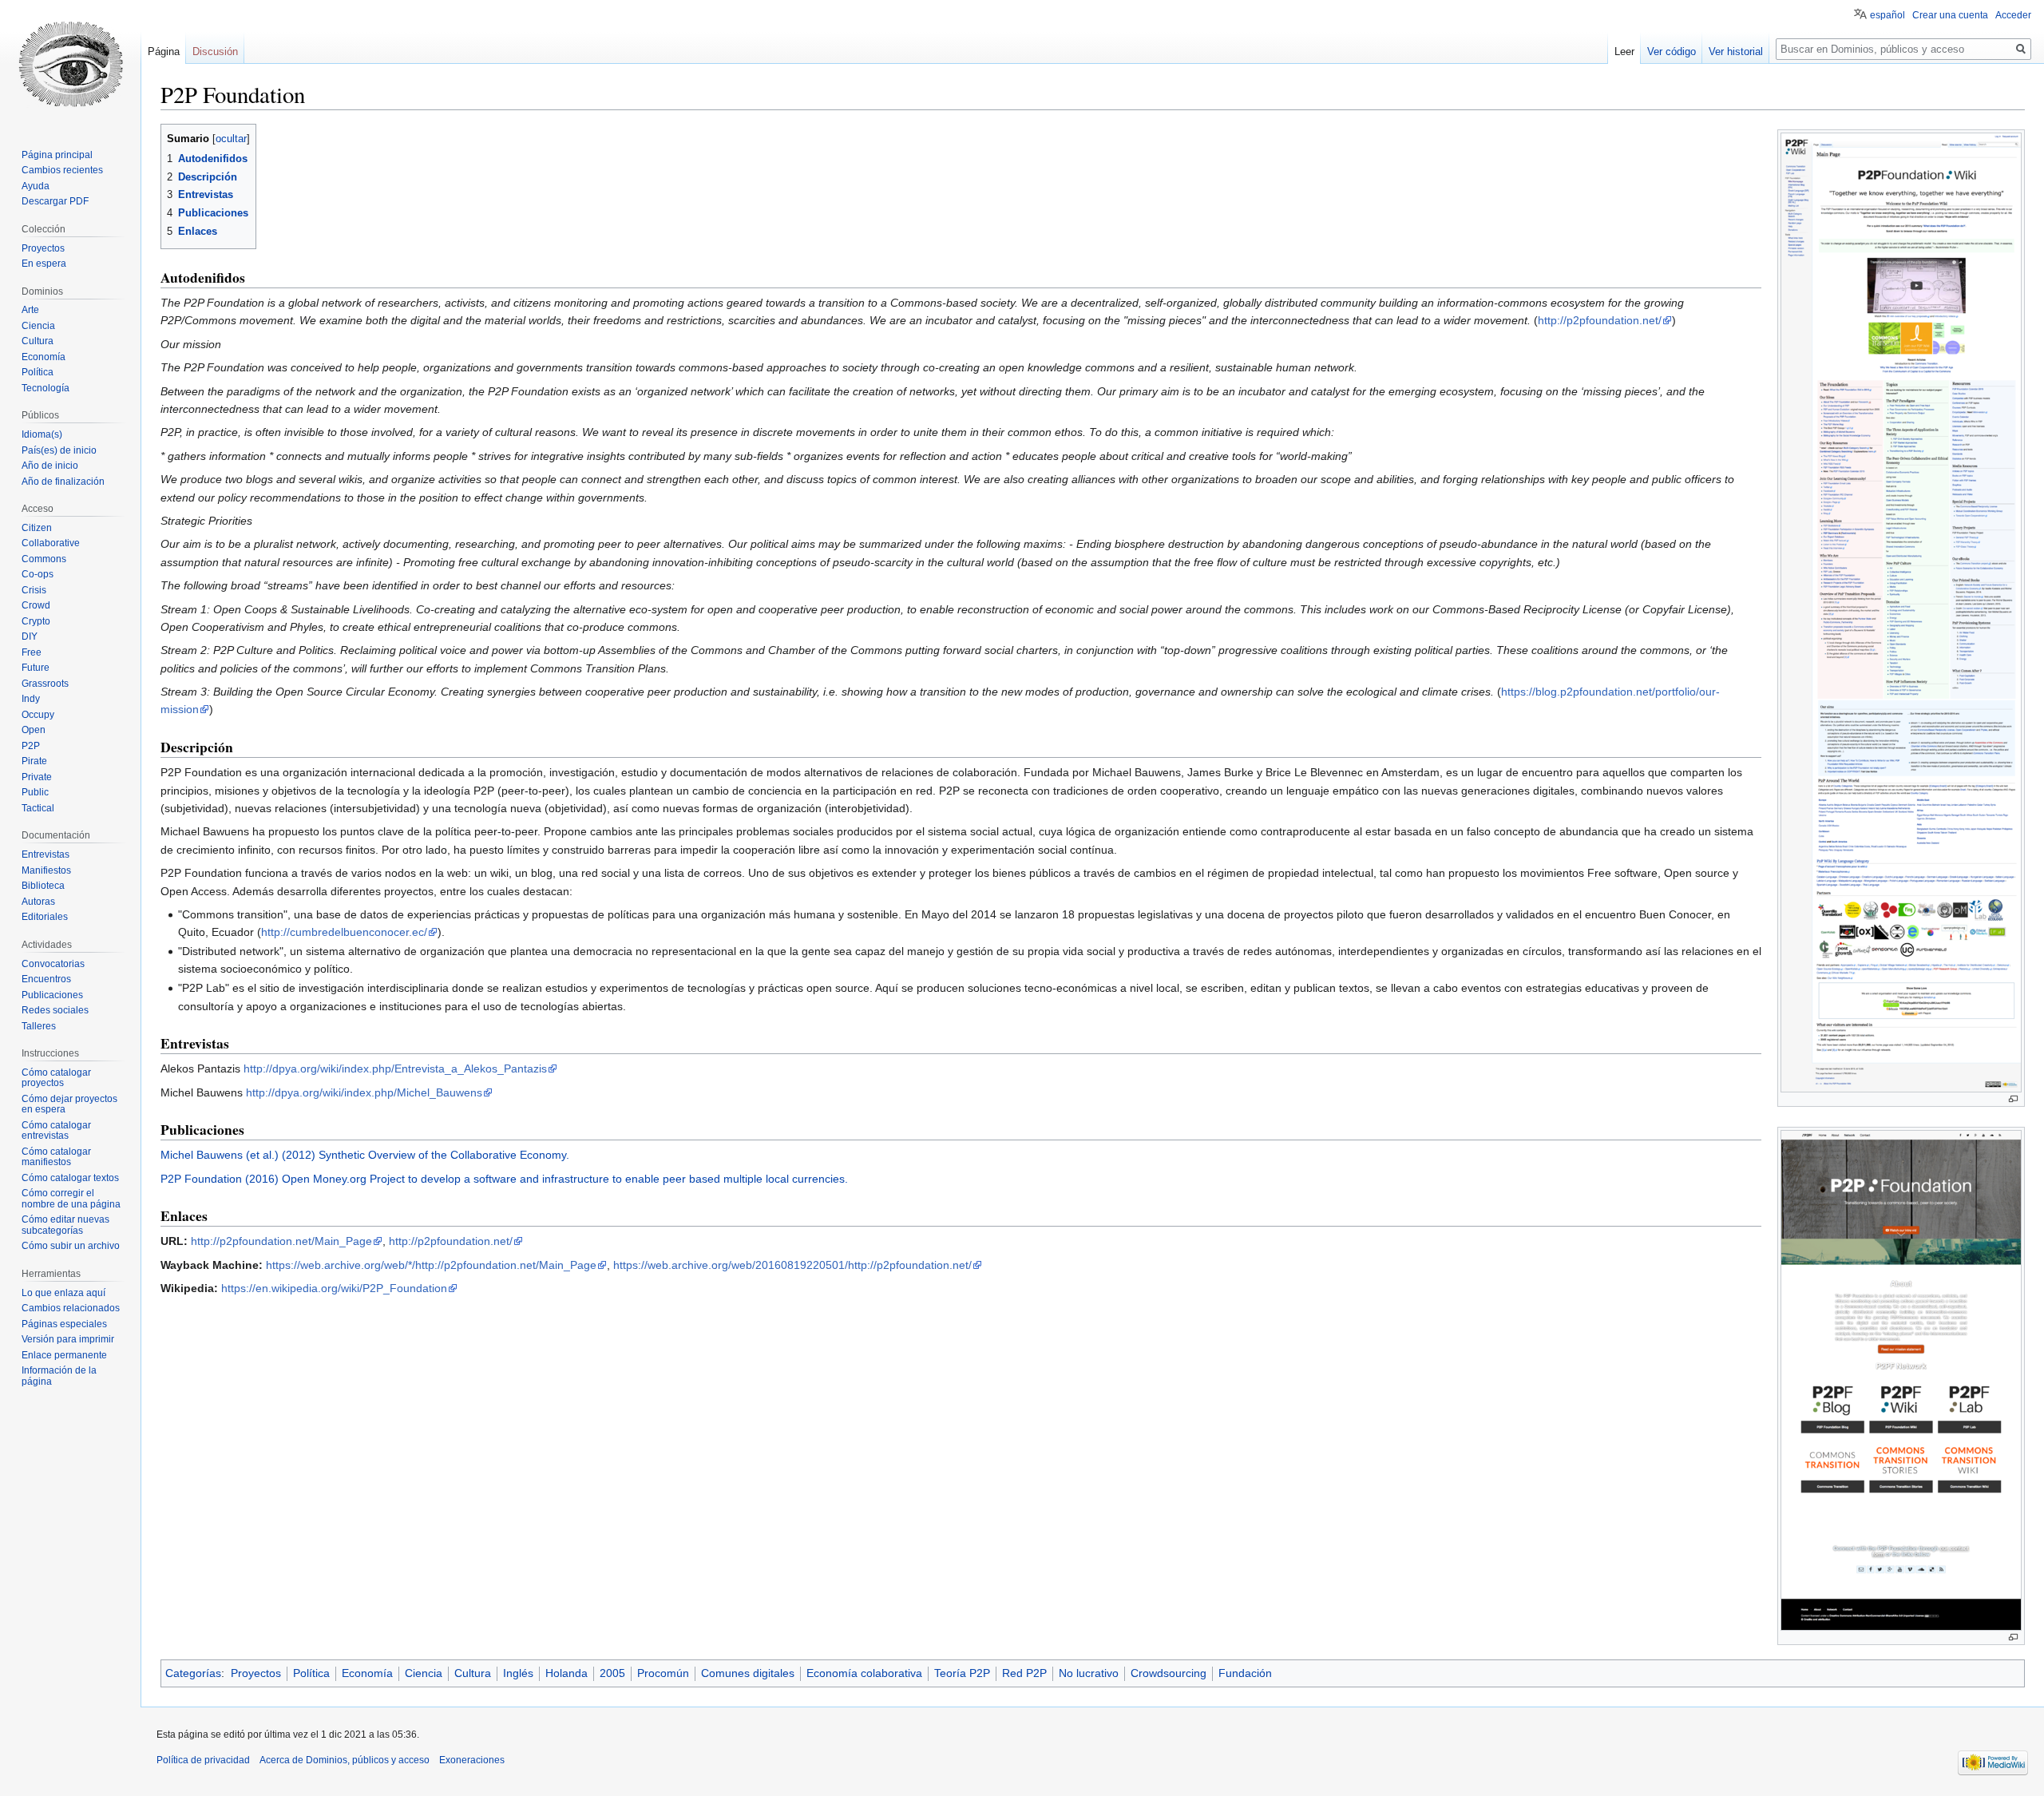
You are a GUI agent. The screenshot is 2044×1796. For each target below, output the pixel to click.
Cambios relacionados (71, 1308)
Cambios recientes (62, 170)
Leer (1624, 52)
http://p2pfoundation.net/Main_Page (281, 1241)
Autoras (38, 902)
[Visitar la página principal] (70, 64)
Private (37, 777)
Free (32, 652)
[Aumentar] (2013, 1099)
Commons (44, 559)
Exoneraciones (472, 1760)
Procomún (663, 1673)
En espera (44, 264)
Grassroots (45, 684)
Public (35, 792)
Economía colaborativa (864, 1673)
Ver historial (1736, 52)
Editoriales (45, 917)
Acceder (2013, 15)
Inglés (518, 1673)
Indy (31, 699)
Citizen (37, 528)
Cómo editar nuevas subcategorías (65, 1225)
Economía (367, 1673)
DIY (30, 636)
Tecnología (46, 388)
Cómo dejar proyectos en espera (69, 1104)
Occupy (38, 715)
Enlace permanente (64, 1355)
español (1888, 15)
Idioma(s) (42, 434)
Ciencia (424, 1673)
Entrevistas (46, 854)
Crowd (36, 605)
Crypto (36, 621)
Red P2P (1024, 1673)
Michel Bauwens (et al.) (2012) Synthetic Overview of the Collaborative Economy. (365, 1155)
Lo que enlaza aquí (63, 1293)
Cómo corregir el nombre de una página (71, 1199)
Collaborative (51, 543)
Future (36, 668)
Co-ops (38, 574)
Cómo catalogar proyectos (56, 1078)
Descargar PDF (55, 201)
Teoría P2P (962, 1673)
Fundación (1245, 1673)
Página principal (57, 155)
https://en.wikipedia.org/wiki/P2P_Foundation (334, 1288)
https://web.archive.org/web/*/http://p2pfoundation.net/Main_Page (431, 1265)
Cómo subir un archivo (71, 1246)
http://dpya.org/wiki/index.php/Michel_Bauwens (364, 1092)
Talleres (39, 1026)
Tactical (38, 808)
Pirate (34, 761)
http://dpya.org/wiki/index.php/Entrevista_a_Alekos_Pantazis (395, 1068)
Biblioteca (43, 886)
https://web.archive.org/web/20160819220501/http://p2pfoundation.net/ (792, 1265)
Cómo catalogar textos (70, 1178)
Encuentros (46, 979)
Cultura (473, 1673)
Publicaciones (52, 995)
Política (311, 1673)
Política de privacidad (203, 1760)
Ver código (1672, 52)
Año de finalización (63, 482)
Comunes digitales (748, 1673)
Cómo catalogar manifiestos (56, 1157)
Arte (30, 310)
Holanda (566, 1673)
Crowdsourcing (1169, 1673)
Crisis (34, 590)
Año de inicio (50, 466)
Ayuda (36, 186)
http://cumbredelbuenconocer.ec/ (344, 932)
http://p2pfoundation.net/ (1600, 320)
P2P (31, 746)
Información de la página (59, 1376)
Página (164, 52)
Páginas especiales (64, 1324)
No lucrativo (1089, 1673)
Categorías (193, 1673)
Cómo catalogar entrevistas (56, 1131)
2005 (612, 1673)
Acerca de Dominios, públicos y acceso (345, 1760)
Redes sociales (55, 1010)
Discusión (215, 52)
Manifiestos (46, 870)
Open (34, 730)
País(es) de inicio (59, 450)
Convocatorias (53, 964)
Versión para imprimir (68, 1339)
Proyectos (256, 1673)
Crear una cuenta (1950, 15)
